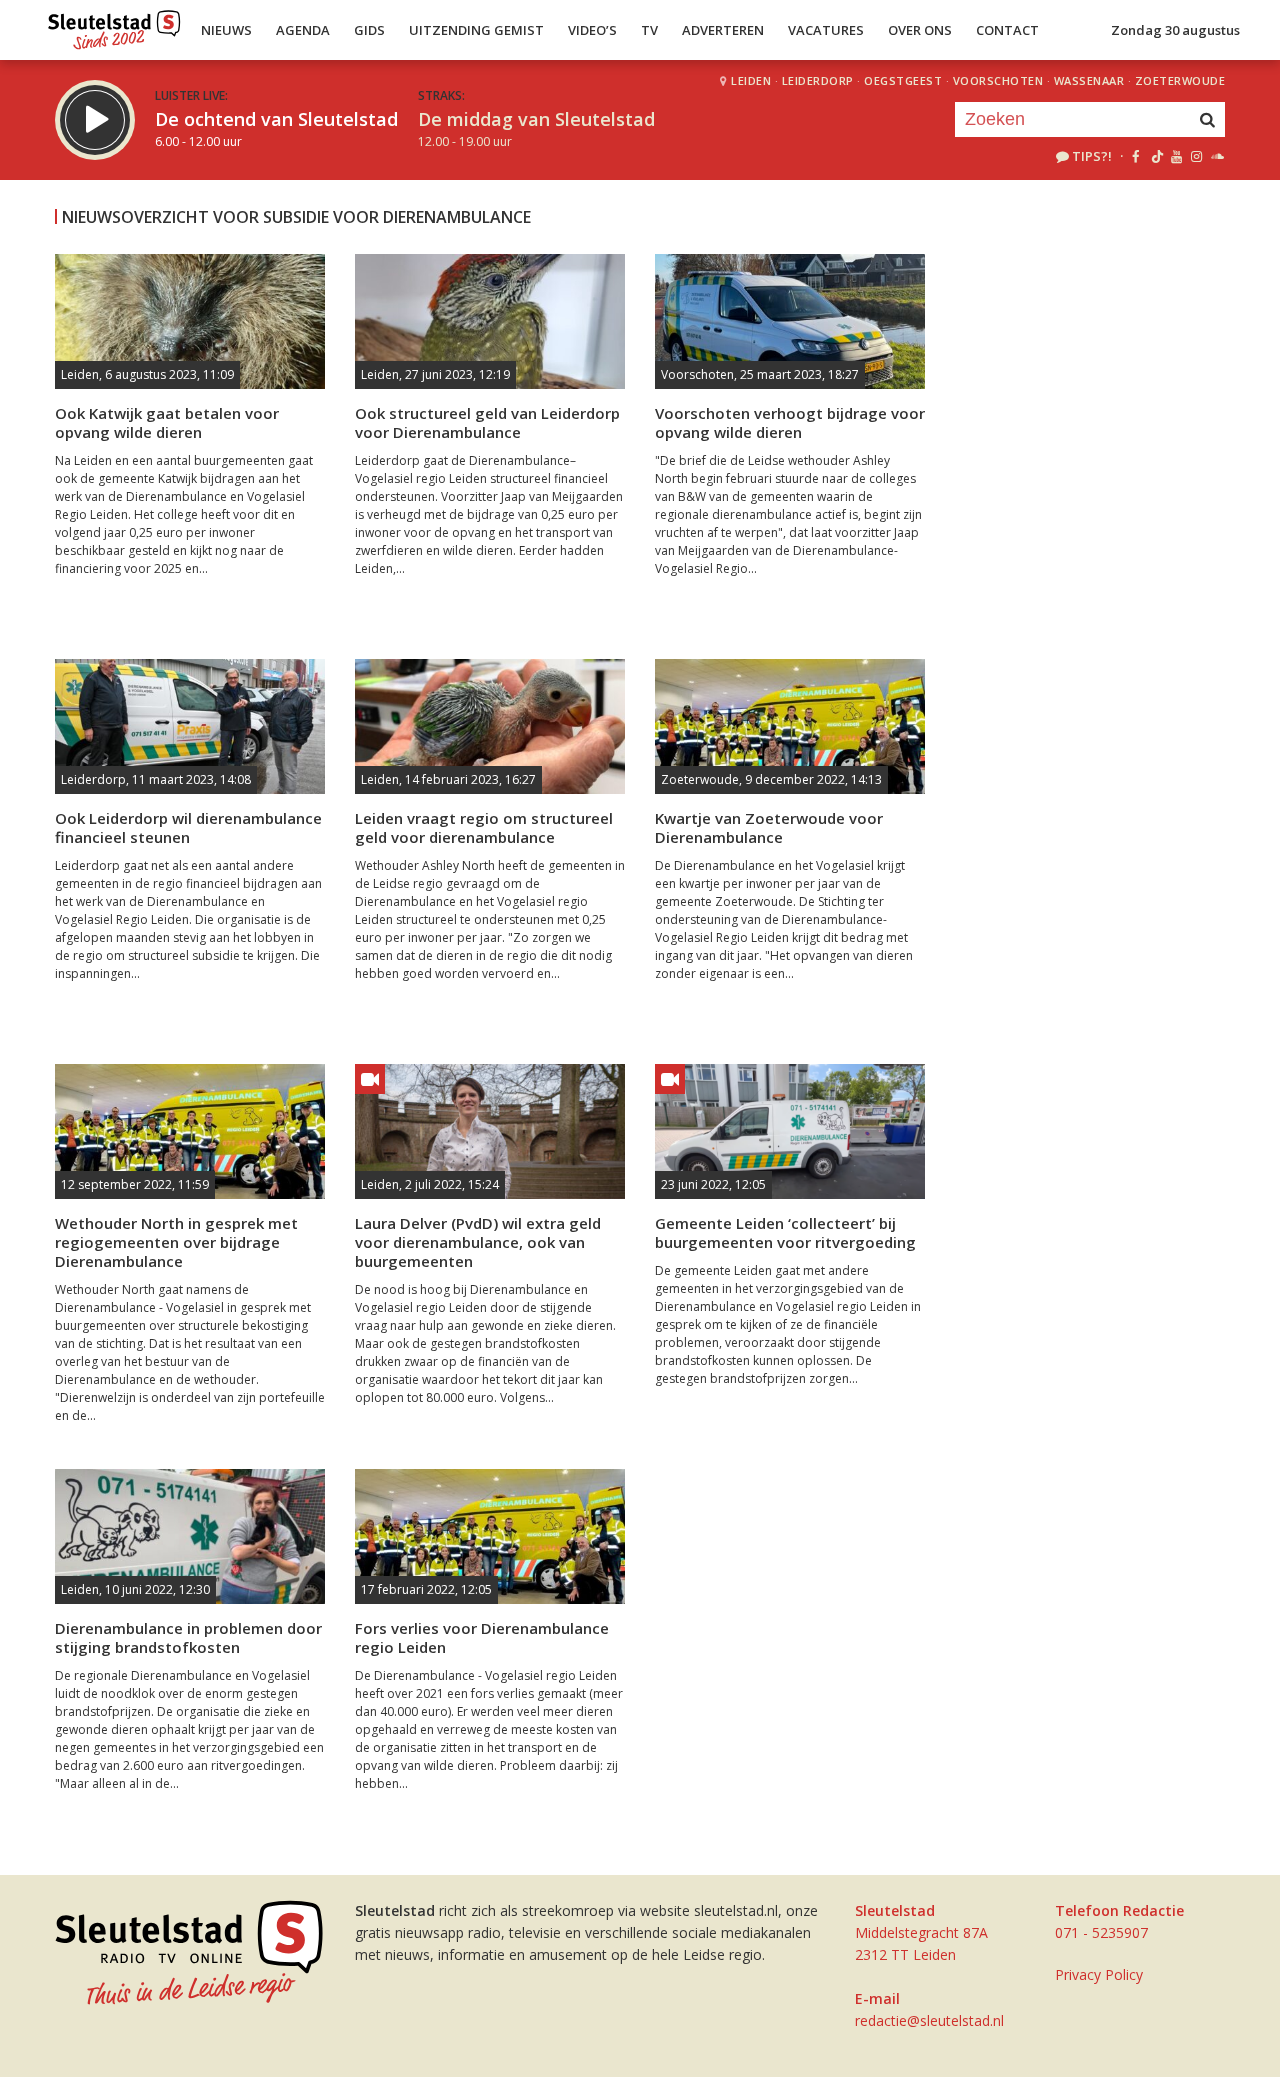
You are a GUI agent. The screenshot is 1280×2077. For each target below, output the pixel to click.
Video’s (592, 30)
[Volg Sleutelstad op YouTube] (1175, 156)
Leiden (751, 80)
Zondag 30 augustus (1175, 30)
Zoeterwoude (1180, 80)
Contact (1007, 30)
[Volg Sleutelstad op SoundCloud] (1216, 156)
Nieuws (226, 30)
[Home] (114, 25)
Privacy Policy (1099, 1974)
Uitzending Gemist (476, 30)
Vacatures (826, 30)
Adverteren (723, 30)
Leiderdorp (818, 80)
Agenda (303, 30)
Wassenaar (1089, 80)
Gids (369, 30)
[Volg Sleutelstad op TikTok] (1155, 156)
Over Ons (920, 30)
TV (649, 30)
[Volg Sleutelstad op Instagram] (1196, 156)
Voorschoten (998, 80)
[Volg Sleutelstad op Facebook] (1135, 156)
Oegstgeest (903, 80)
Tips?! (1092, 156)
